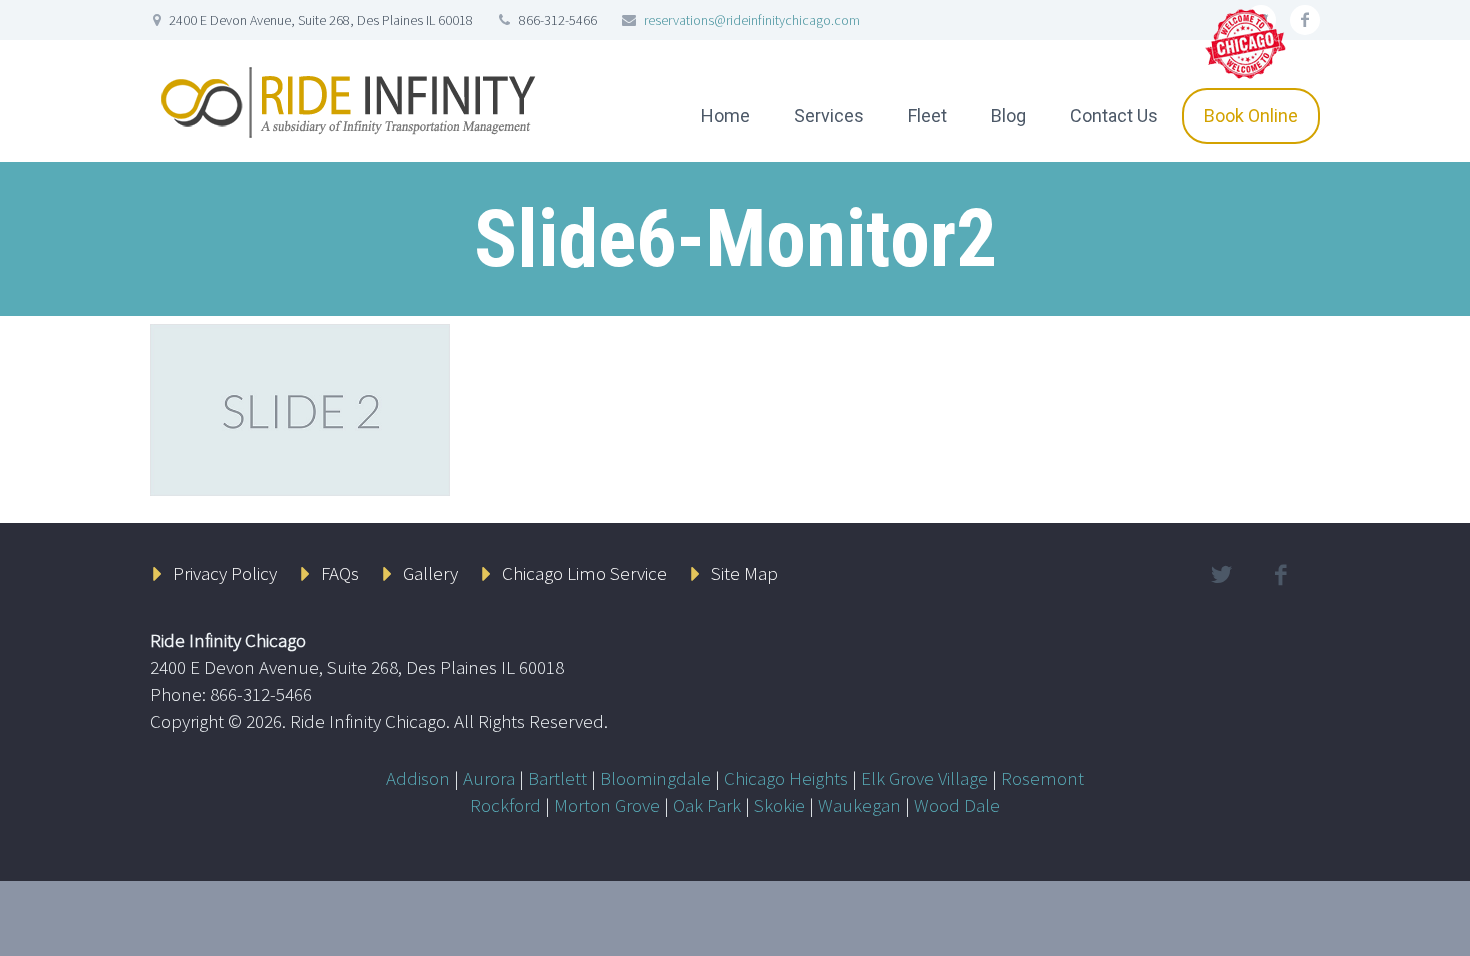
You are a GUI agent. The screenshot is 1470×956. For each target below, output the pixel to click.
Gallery (430, 573)
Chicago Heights (786, 778)
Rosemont (1042, 778)
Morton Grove (607, 805)
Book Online (1251, 115)
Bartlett (557, 778)
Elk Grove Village (924, 778)
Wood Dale (957, 805)
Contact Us (1114, 115)
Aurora (489, 778)
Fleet (927, 115)
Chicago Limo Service (584, 573)
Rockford (505, 805)
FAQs (340, 573)
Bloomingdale (655, 778)
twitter (1221, 575)
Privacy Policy (225, 573)
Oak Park (707, 805)
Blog (1008, 115)
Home (725, 115)
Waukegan (859, 805)
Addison (418, 778)
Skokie (779, 805)
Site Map (744, 573)
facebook (1305, 20)
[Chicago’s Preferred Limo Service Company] (1247, 42)
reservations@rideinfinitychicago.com (752, 20)
